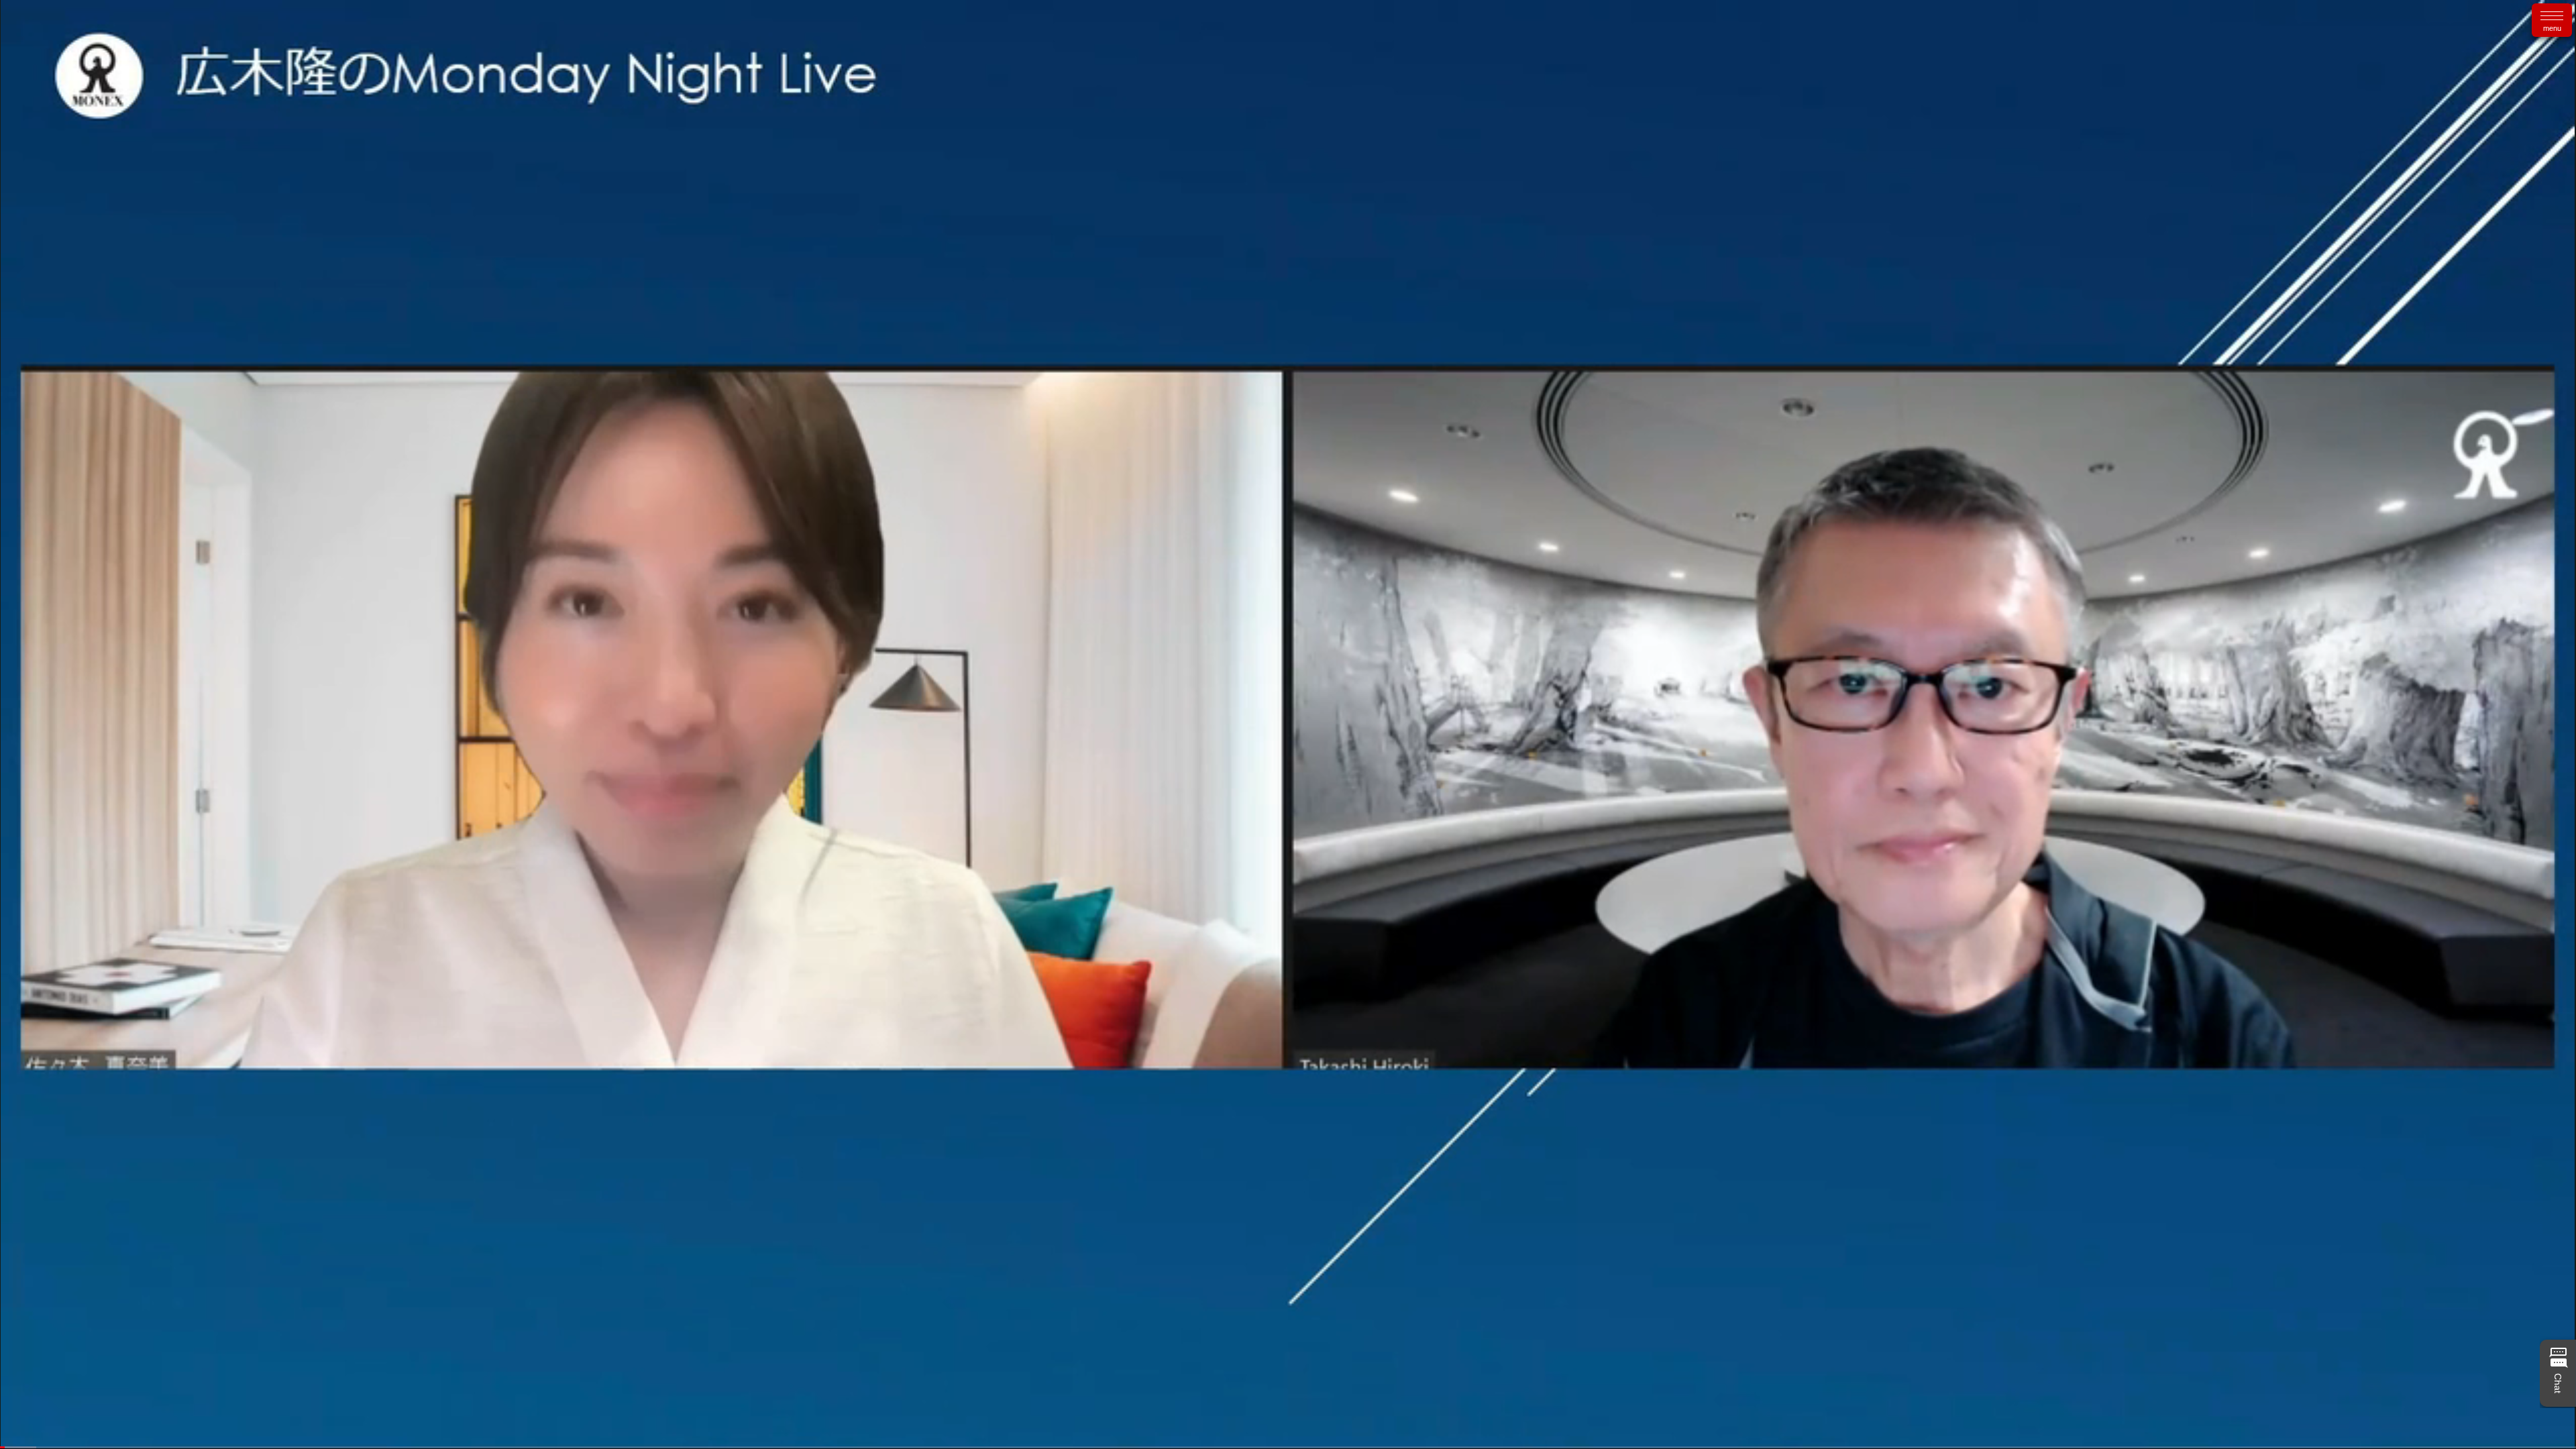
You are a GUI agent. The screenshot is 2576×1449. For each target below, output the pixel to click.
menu (2552, 28)
